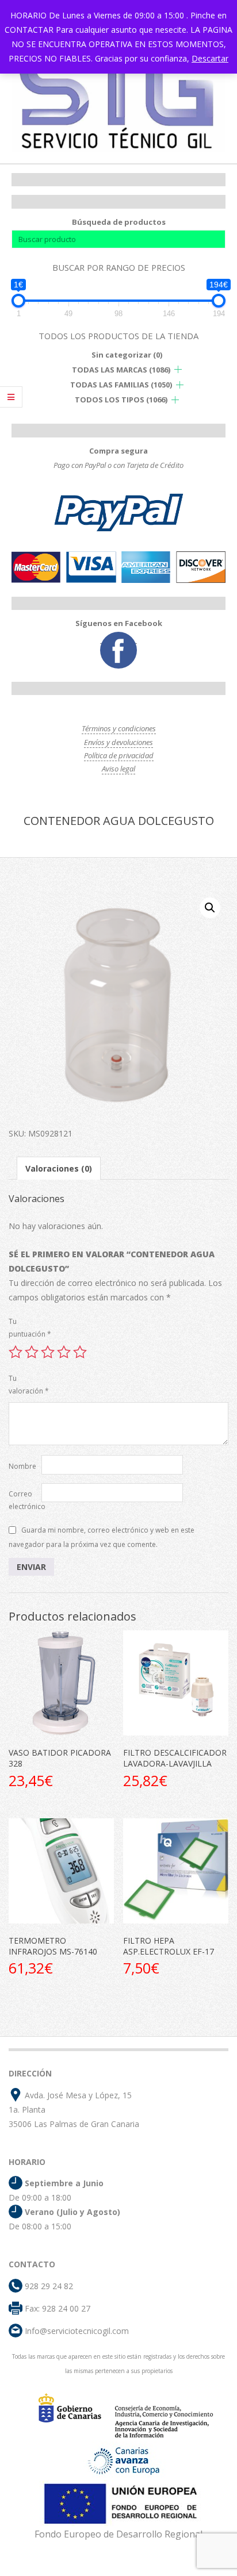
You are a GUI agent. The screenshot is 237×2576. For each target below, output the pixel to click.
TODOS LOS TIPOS (121, 400)
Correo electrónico (25, 1500)
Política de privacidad (119, 755)
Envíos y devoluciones (118, 742)
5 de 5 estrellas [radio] (80, 1352)
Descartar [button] (210, 58)
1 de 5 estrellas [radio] (16, 1352)
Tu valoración (25, 1385)
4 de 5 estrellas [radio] (64, 1352)
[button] (210, 908)
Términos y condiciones (119, 728)
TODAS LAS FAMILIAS (121, 385)
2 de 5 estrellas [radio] (32, 1352)
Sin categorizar (127, 355)
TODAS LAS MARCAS (121, 370)
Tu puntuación (25, 1328)
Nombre (22, 1466)
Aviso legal (118, 769)
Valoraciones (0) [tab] (59, 1168)
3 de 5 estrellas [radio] (48, 1352)
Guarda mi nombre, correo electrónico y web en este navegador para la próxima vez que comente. (102, 1537)
